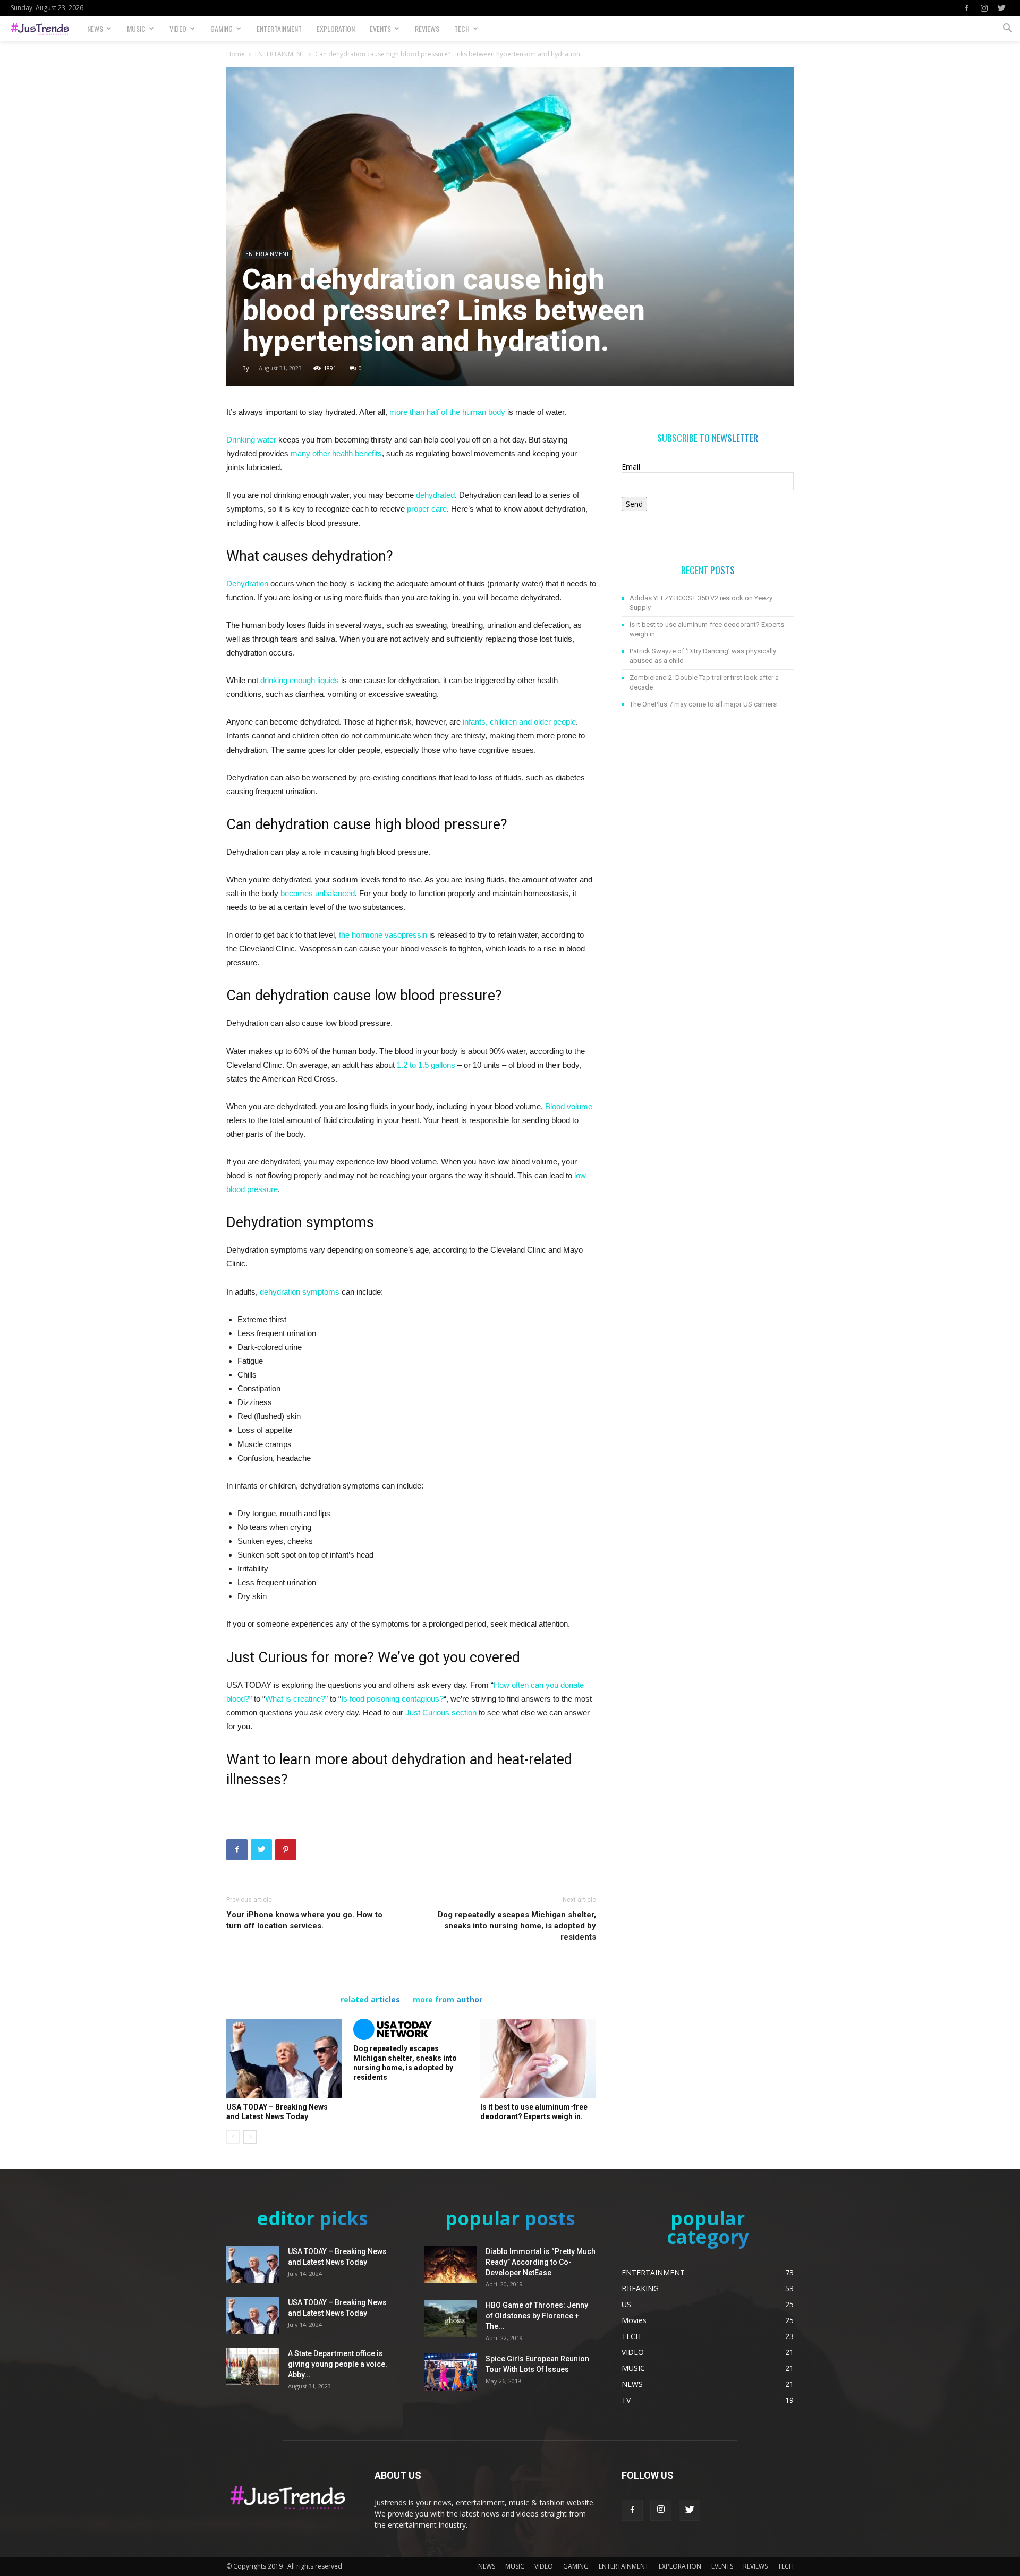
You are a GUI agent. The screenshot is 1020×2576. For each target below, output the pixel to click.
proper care (427, 509)
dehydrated (435, 495)
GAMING (222, 28)
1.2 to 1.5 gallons (426, 1065)
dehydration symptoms (300, 1292)
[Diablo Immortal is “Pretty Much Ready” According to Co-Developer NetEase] (450, 2265)
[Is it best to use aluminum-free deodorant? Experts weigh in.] (538, 2059)
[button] (1007, 29)
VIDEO (178, 28)
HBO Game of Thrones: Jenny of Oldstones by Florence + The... (537, 2316)
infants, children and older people (519, 722)
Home (236, 54)
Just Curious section (441, 1712)
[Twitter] (1001, 8)
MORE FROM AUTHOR (448, 2000)
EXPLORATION (336, 28)
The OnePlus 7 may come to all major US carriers (703, 704)
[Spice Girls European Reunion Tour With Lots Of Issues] (450, 2372)
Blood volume (569, 1106)
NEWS (95, 28)
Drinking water (251, 440)
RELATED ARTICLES (370, 2000)
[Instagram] (984, 8)
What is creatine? (295, 1699)
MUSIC (136, 28)
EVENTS (380, 28)
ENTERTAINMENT (279, 28)
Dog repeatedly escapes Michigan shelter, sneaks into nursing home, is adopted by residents (517, 1926)
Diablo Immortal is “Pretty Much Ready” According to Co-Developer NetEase (541, 2262)
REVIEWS (427, 28)
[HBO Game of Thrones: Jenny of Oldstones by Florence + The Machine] (450, 2318)
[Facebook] (966, 8)
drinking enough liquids (300, 680)
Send (634, 504)
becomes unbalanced (318, 893)
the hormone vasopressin (383, 935)
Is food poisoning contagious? (392, 1699)
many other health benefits (336, 453)
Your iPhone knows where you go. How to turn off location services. (304, 1920)
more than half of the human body (447, 412)
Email (631, 467)
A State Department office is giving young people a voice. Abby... (338, 2364)
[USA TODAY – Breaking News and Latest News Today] (284, 2059)
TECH (462, 28)
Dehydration (247, 584)
